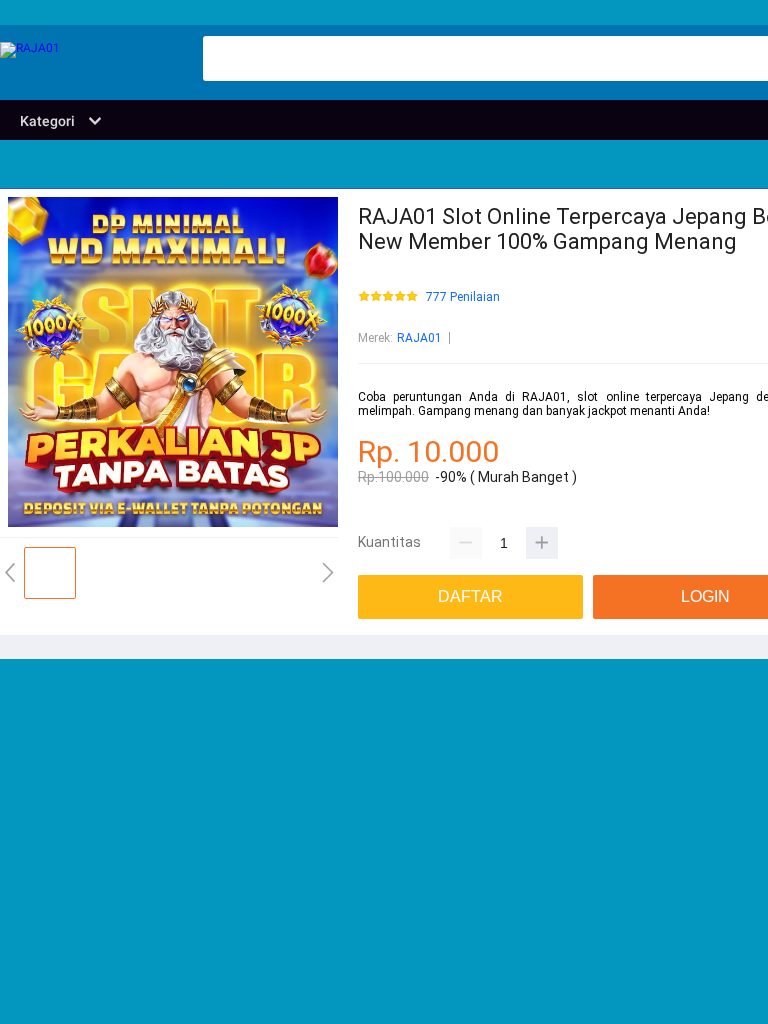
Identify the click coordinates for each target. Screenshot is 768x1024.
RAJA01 (419, 338)
